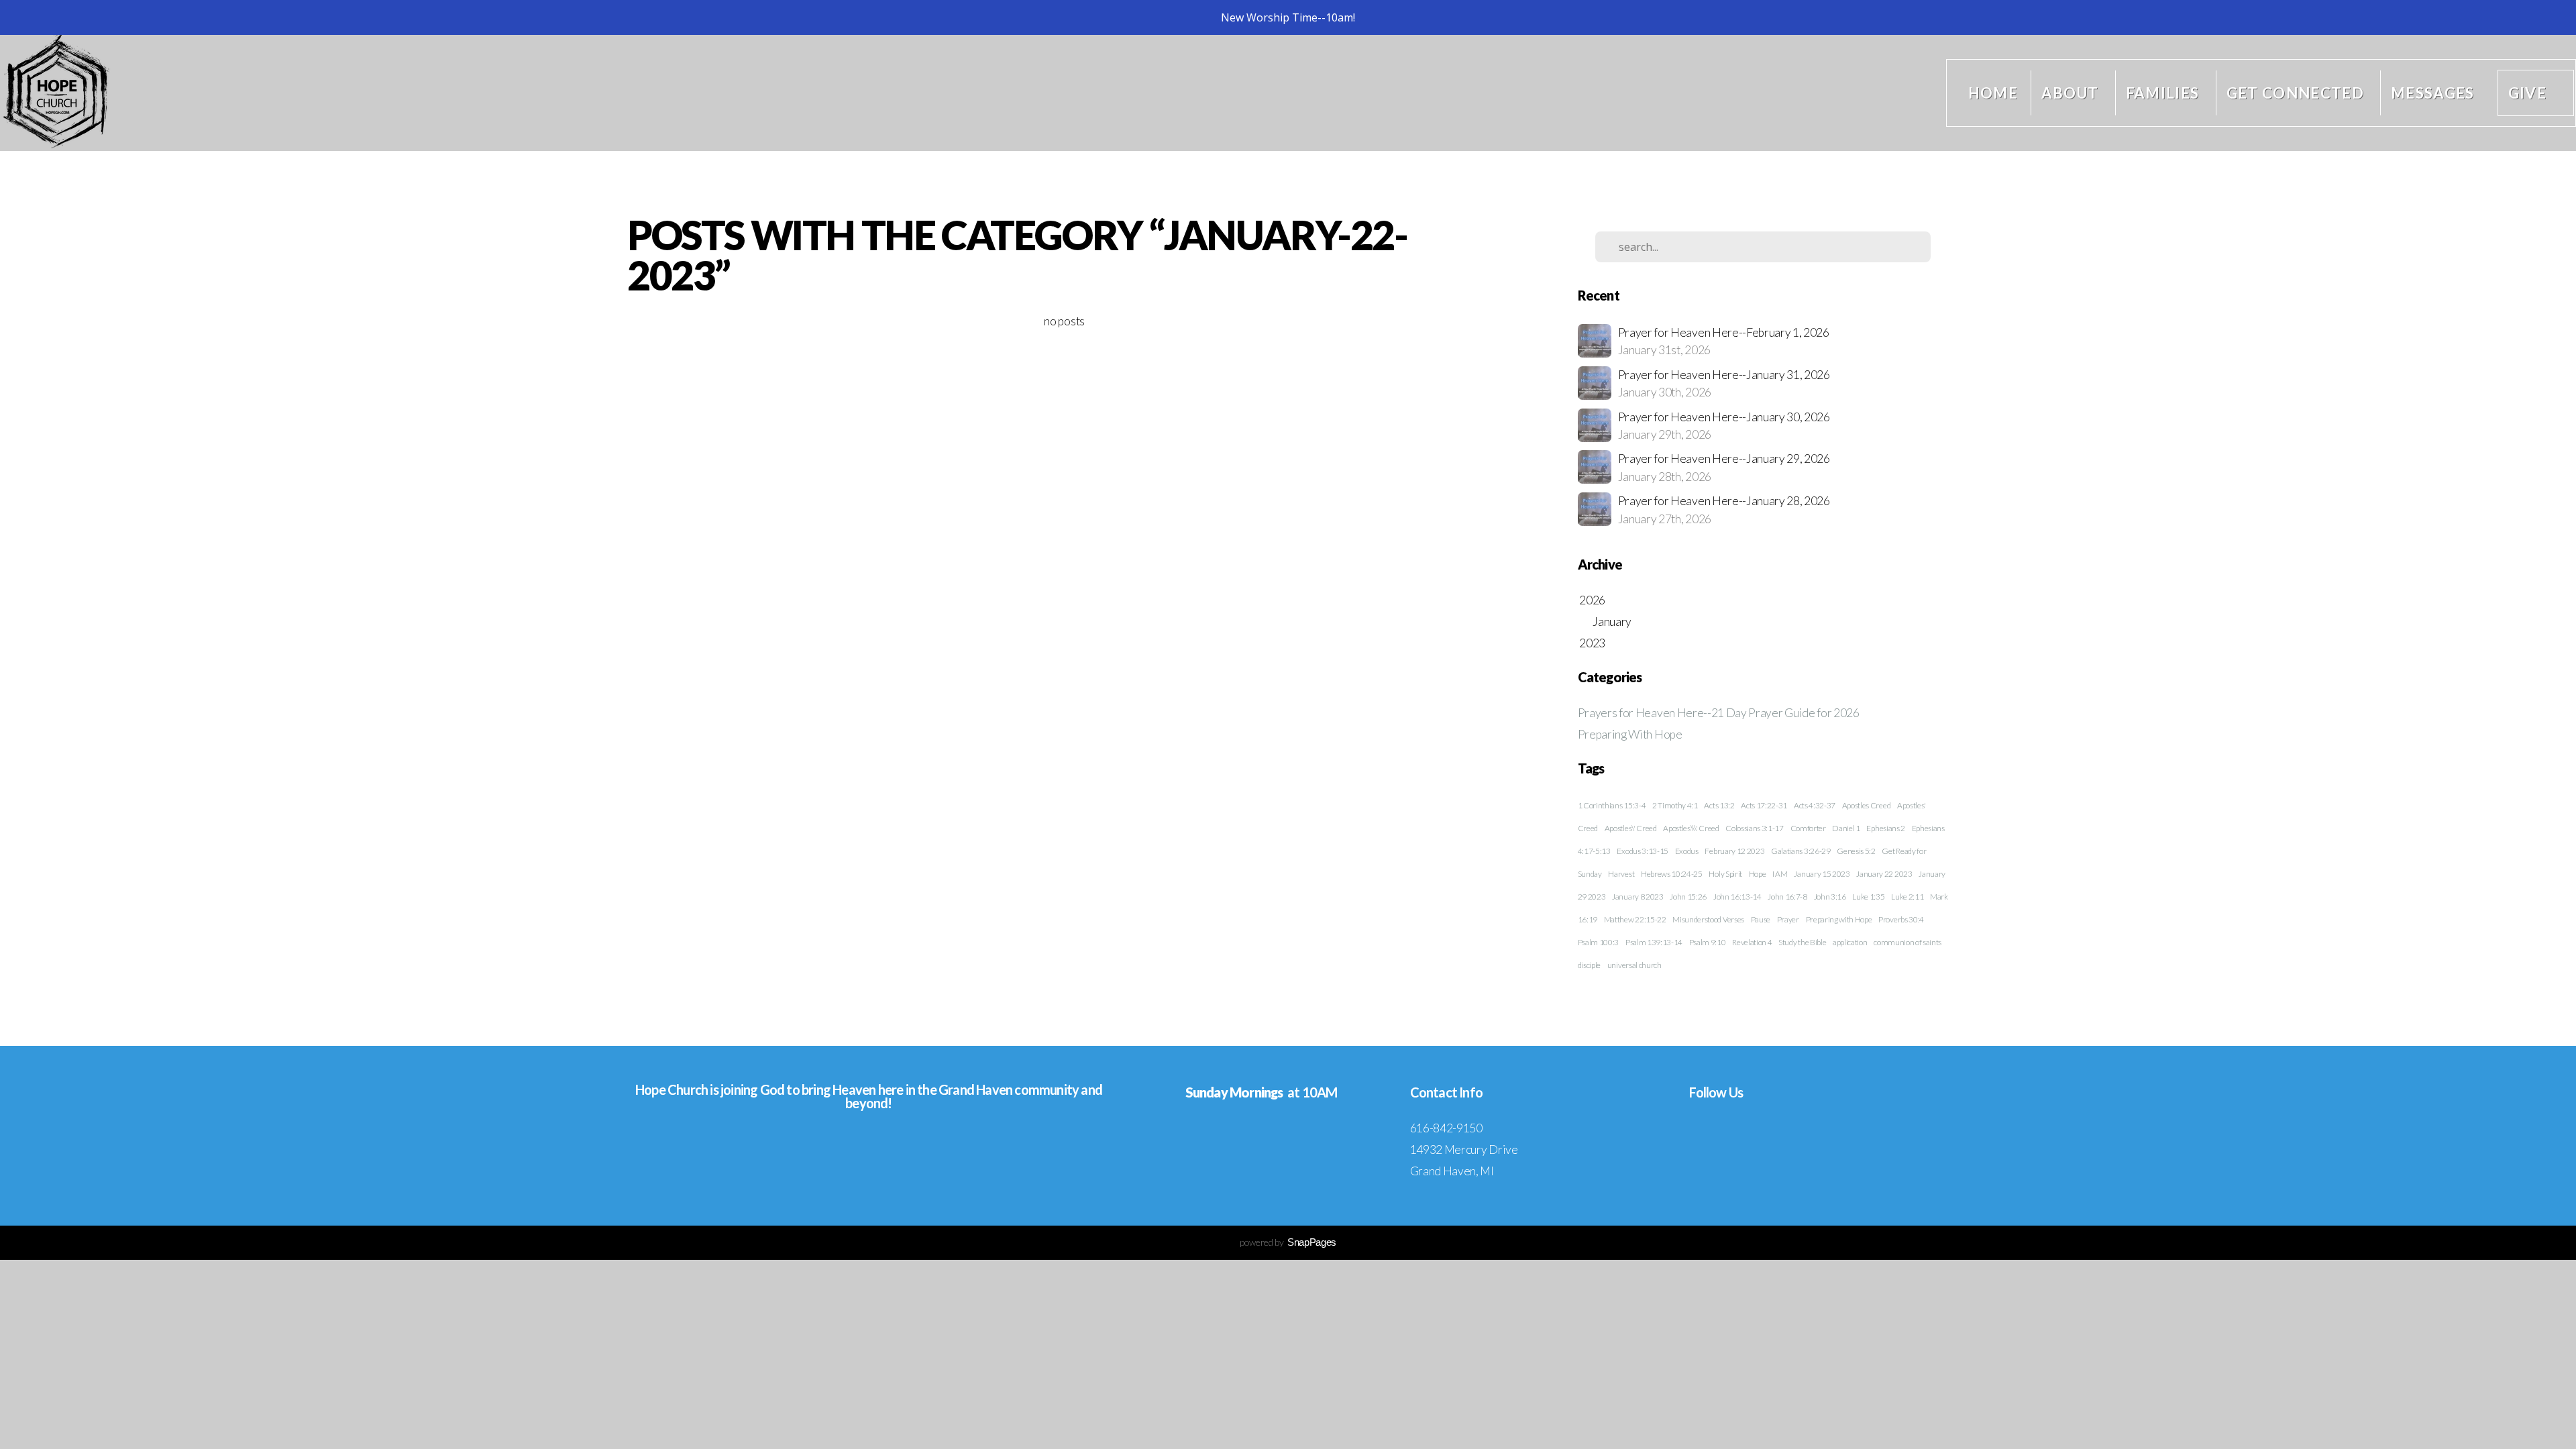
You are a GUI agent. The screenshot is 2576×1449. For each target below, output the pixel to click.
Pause (1761, 919)
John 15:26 (1688, 897)
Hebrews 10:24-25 (1672, 874)
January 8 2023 (1638, 897)
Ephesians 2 (1885, 828)
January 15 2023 (1822, 874)
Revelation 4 (1752, 942)
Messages (2433, 93)
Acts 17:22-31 (1764, 805)
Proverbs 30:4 (1901, 919)
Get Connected (2297, 93)
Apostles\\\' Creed (1691, 828)
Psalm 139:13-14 (1654, 942)
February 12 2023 (1734, 851)
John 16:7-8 (1787, 897)
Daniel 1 (1846, 828)
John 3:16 (1830, 897)
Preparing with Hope (1839, 919)
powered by (1288, 1242)
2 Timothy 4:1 (1675, 805)
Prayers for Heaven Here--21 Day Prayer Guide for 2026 (1719, 713)
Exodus (1687, 851)
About (2072, 93)
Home (1993, 93)
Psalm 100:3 (1598, 942)
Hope (1758, 874)
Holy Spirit (1725, 874)
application (1850, 942)
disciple (1589, 965)
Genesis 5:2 (1856, 851)
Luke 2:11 (1907, 897)
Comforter (1808, 828)
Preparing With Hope (1630, 734)
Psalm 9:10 (1708, 942)
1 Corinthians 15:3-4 (1612, 805)
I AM (1780, 874)
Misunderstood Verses (1708, 919)
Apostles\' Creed (1631, 828)
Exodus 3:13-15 (1643, 851)
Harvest (1621, 874)
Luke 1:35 (1868, 897)
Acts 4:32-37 (1815, 805)
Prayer (1788, 919)
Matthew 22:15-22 (1635, 919)
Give (2527, 93)
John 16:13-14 (1737, 897)
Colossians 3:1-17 (1755, 828)
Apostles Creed (1867, 805)
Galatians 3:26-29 (1801, 851)
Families (2164, 93)
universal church (1634, 965)
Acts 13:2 (1719, 805)
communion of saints (1908, 942)
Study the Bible (1802, 942)
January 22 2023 (1884, 874)
